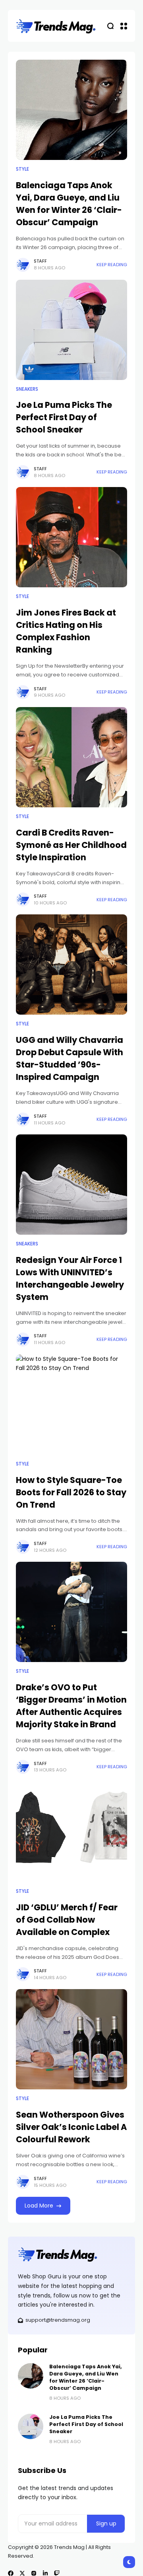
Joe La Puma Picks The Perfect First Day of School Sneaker (64, 417)
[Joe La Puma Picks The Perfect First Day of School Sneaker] (71, 330)
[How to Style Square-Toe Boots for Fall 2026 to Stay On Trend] (71, 1405)
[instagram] (34, 2573)
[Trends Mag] (56, 26)
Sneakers (27, 389)
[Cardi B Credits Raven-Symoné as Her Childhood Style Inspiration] (71, 757)
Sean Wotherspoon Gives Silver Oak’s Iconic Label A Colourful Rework (71, 2127)
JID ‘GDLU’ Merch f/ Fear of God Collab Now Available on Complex (67, 1920)
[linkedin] (45, 2573)
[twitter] (22, 2573)
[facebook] (11, 2573)
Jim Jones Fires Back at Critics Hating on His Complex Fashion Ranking (66, 631)
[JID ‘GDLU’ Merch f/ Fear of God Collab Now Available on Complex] (71, 1832)
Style (22, 169)
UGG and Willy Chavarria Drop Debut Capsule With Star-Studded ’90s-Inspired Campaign (70, 1058)
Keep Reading (112, 265)
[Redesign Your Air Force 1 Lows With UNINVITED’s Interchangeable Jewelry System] (71, 1185)
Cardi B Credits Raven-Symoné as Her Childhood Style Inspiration (71, 845)
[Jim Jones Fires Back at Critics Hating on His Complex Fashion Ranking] (71, 537)
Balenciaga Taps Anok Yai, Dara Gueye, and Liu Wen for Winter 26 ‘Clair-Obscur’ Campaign (86, 2377)
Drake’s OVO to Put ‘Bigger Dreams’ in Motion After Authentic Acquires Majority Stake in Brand (71, 1706)
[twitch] (57, 2573)
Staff (40, 261)
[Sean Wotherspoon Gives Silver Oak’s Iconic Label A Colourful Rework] (71, 2039)
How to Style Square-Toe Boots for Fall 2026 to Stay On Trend (71, 1492)
